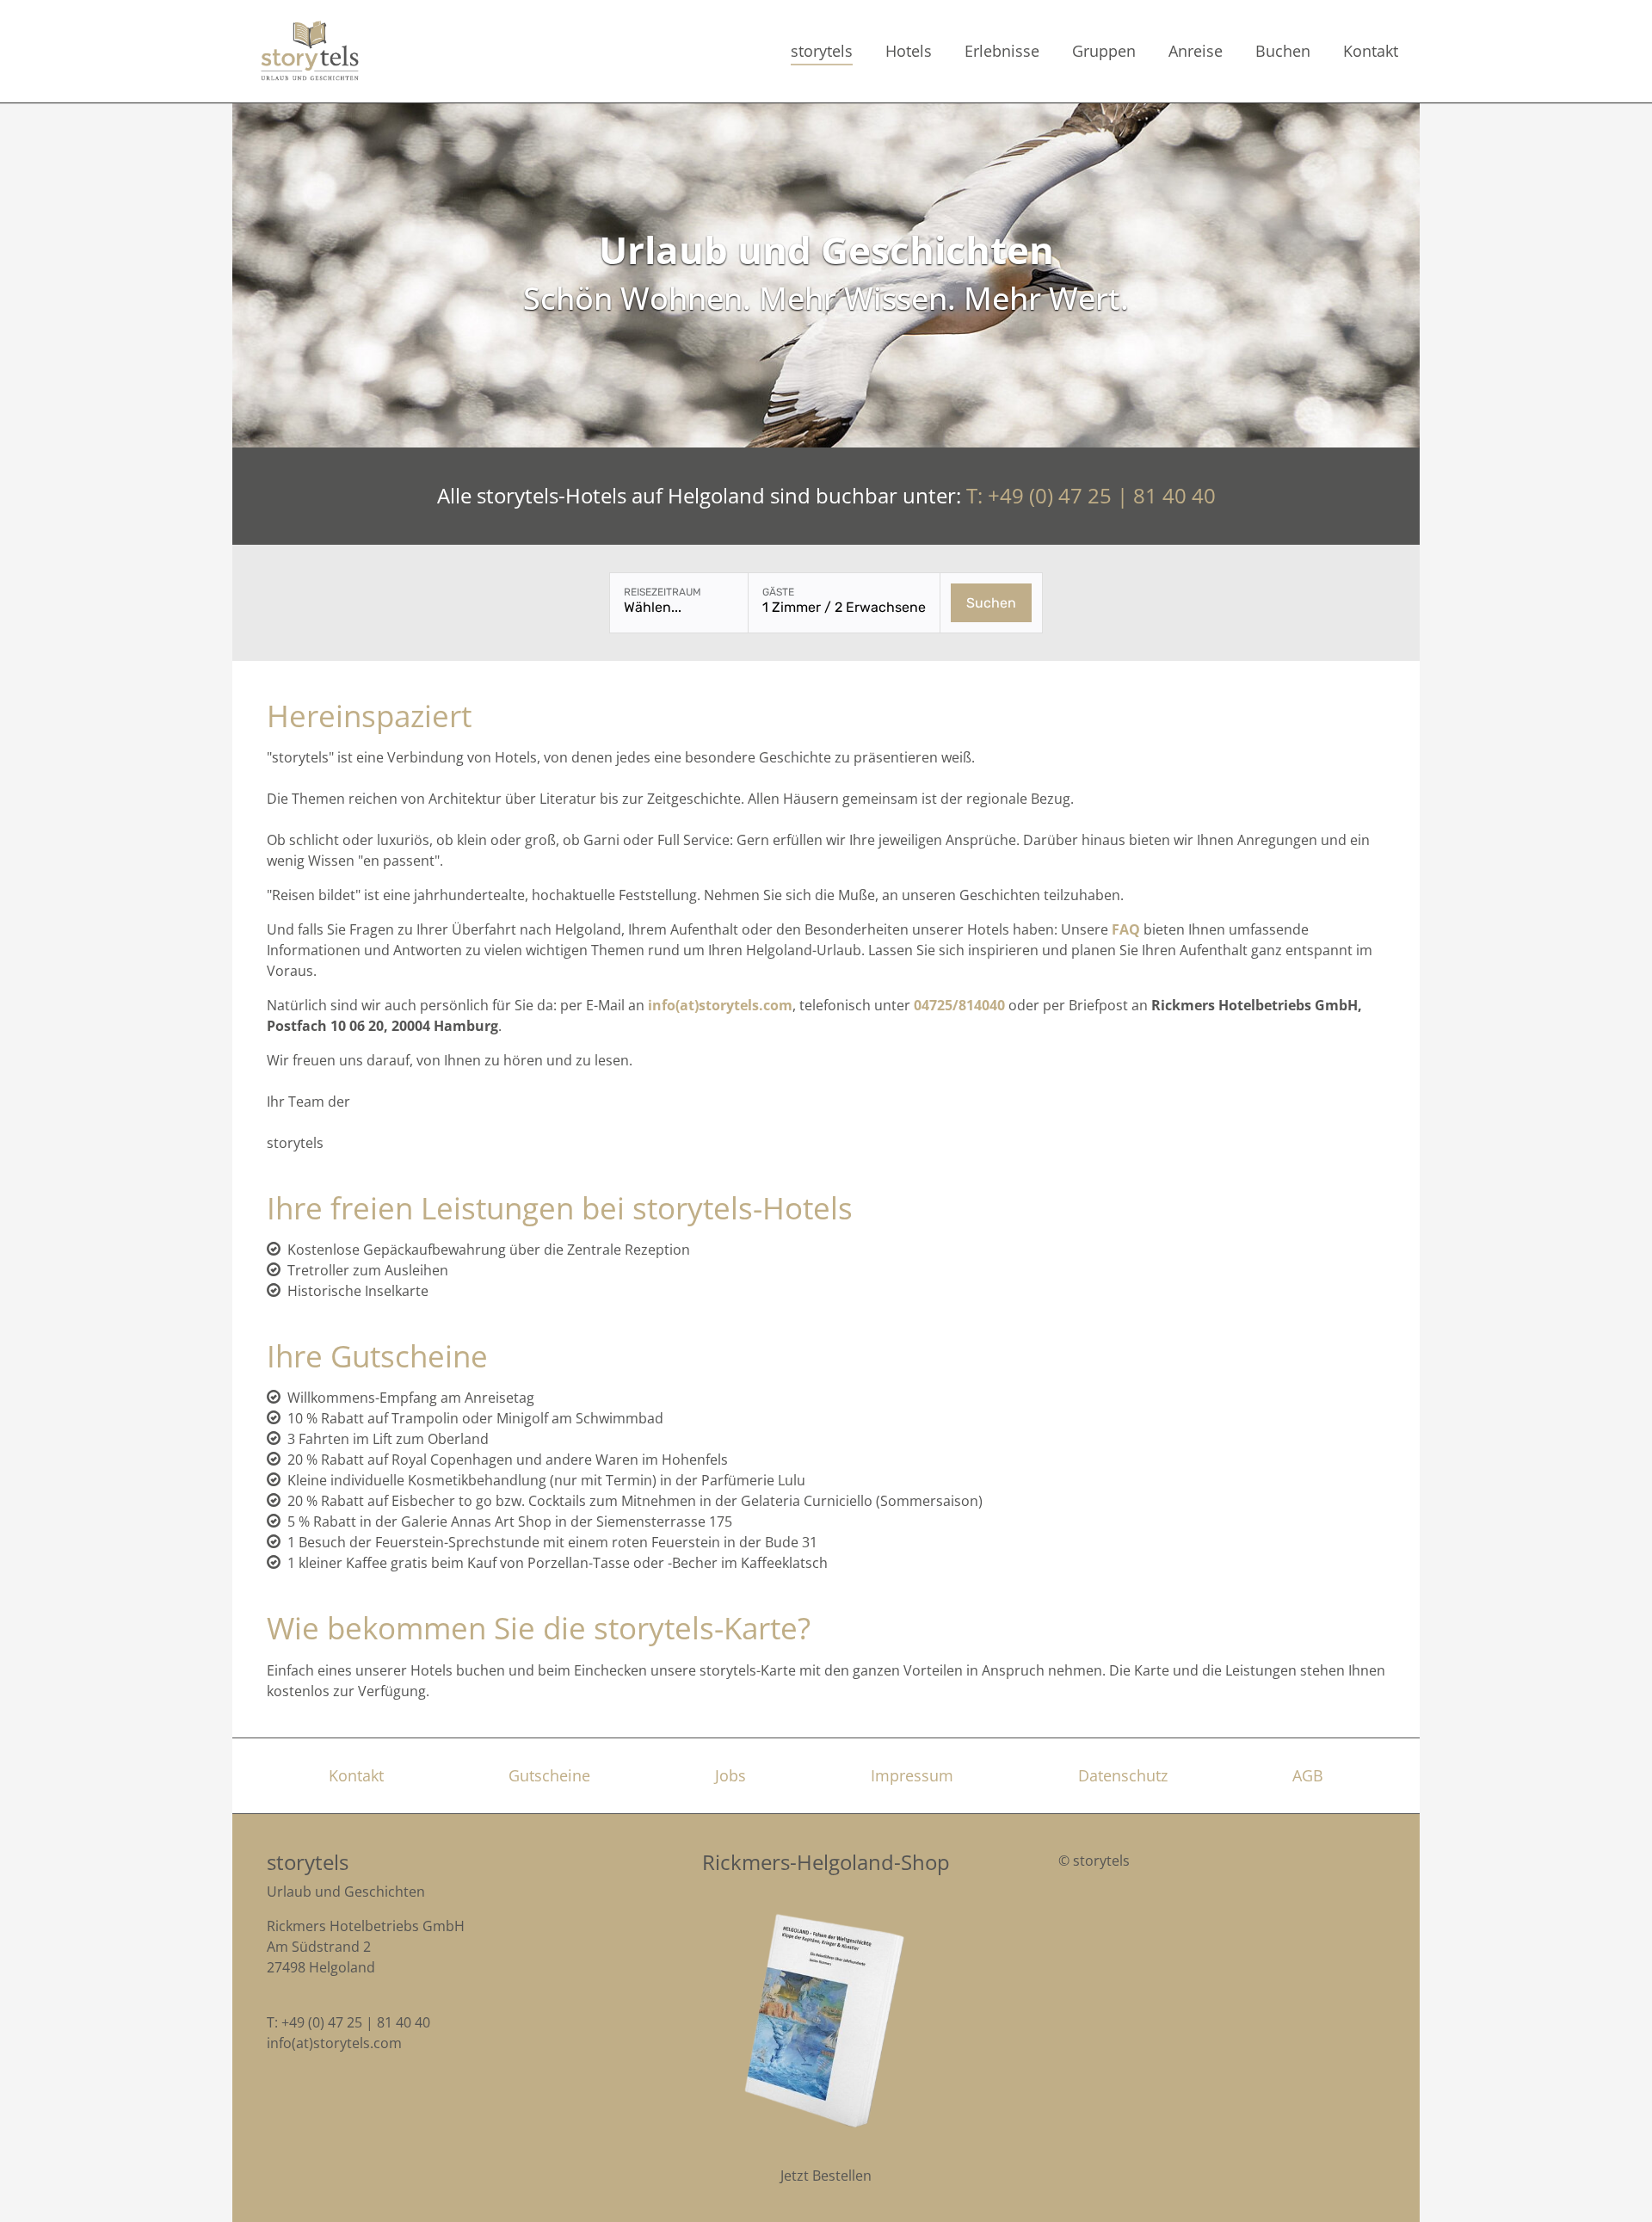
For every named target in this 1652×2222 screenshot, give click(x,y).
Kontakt (356, 1775)
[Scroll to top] (1614, 2184)
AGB (1308, 1775)
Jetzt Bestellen (826, 2176)
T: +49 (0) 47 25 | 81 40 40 (1091, 495)
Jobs (730, 1775)
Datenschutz (1123, 1775)
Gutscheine (549, 1775)
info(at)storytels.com (334, 2043)
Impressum (912, 1775)
